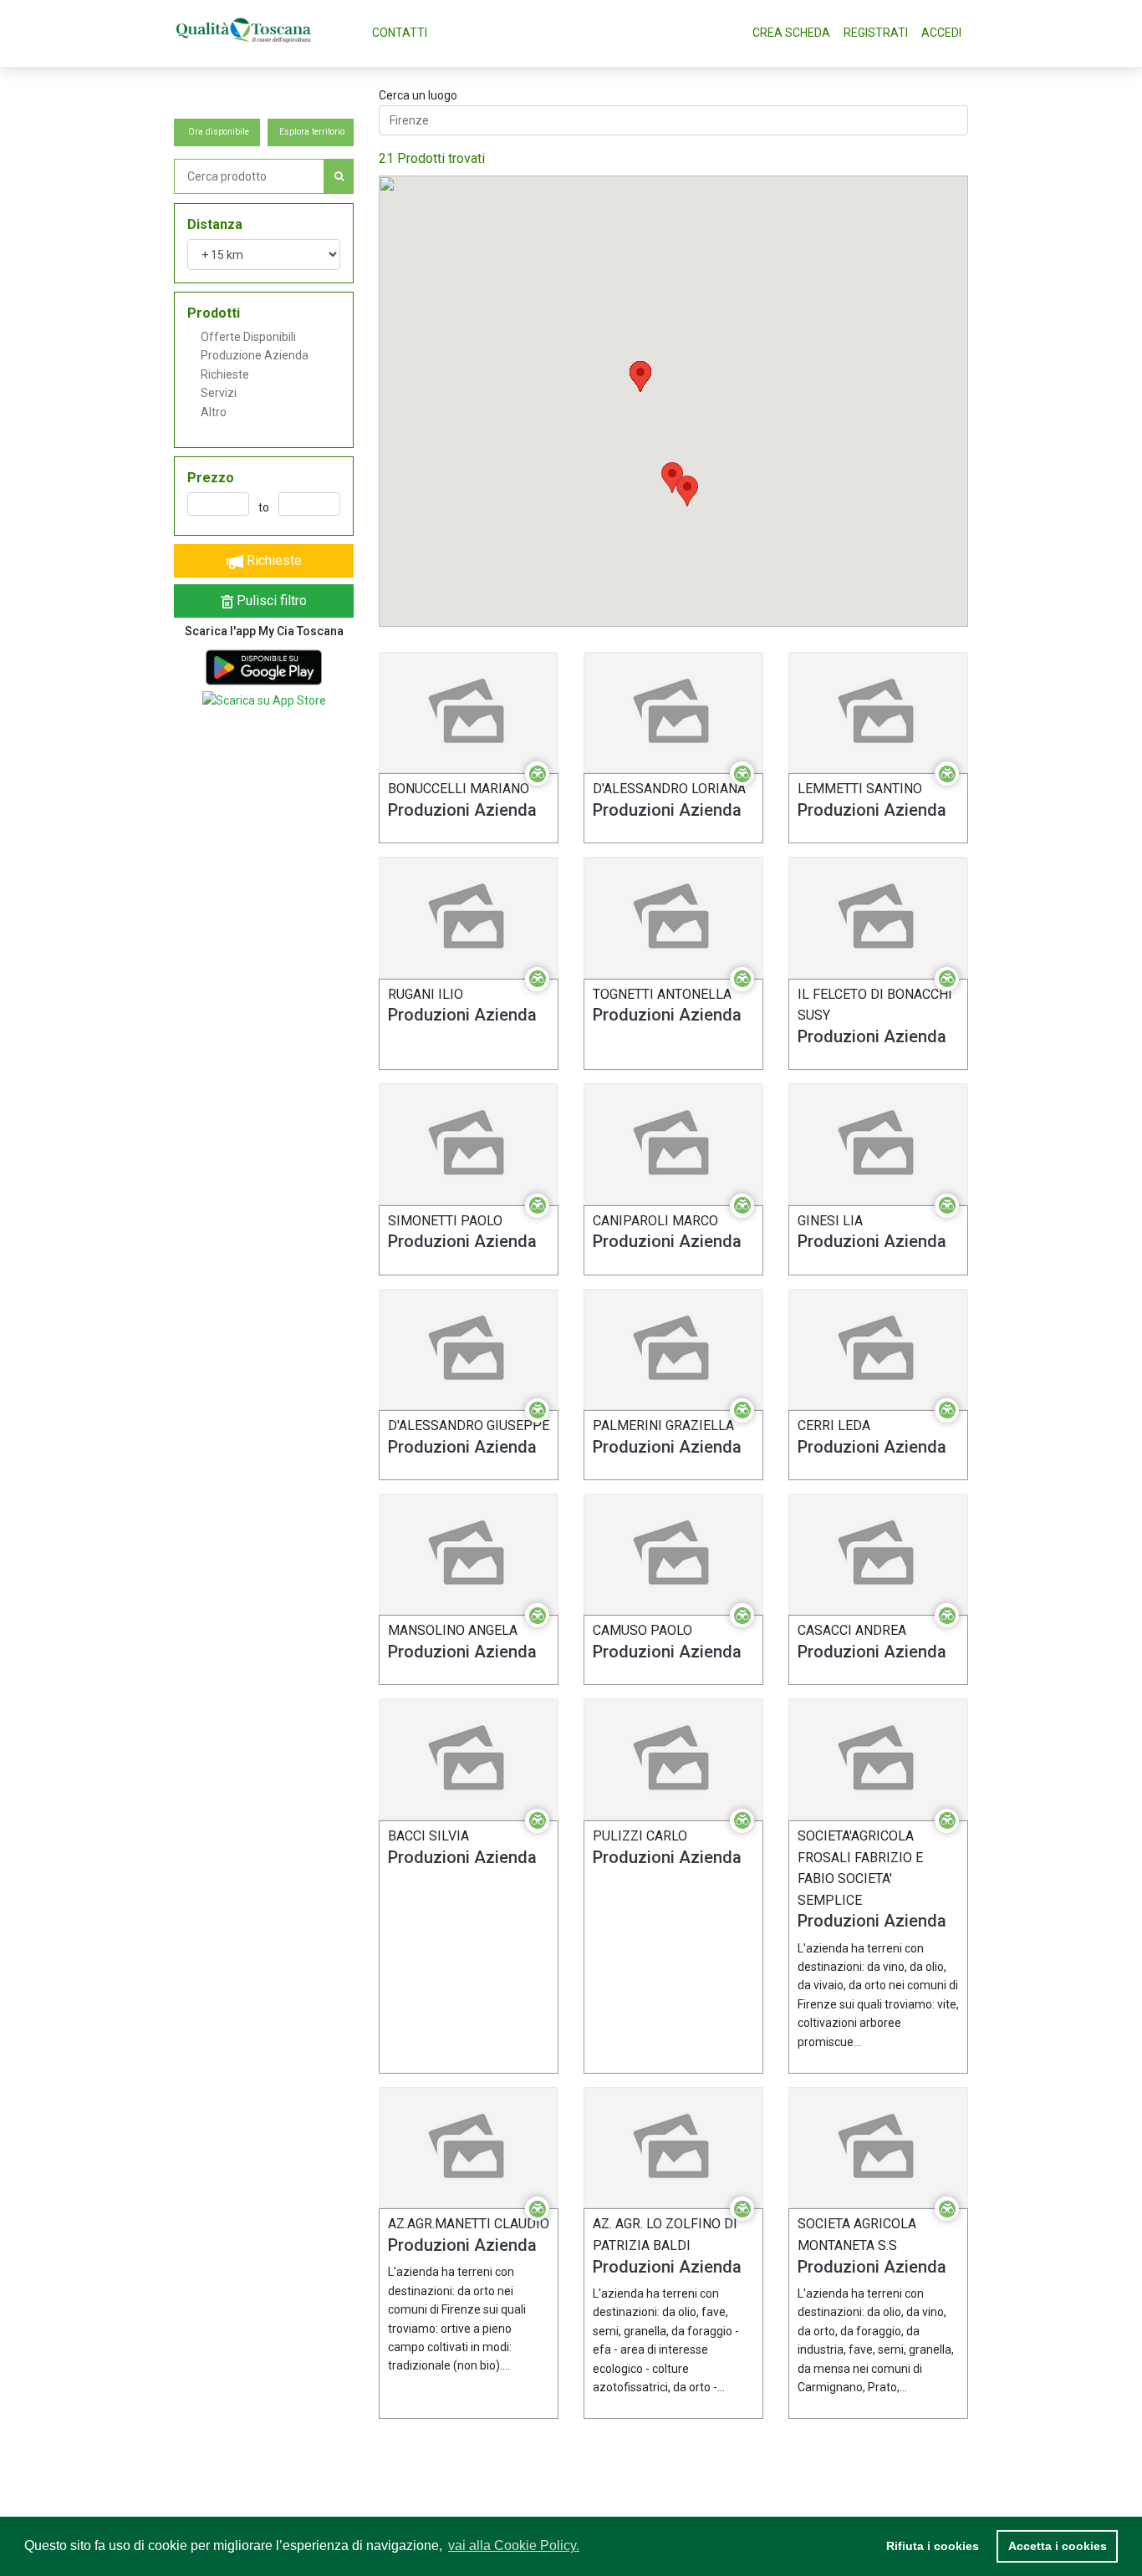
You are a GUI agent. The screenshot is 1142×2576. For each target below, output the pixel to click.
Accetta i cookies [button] (1058, 2546)
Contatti (400, 33)
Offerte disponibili (248, 337)
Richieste (225, 374)
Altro (214, 412)
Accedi (941, 33)
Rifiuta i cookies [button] (933, 2546)
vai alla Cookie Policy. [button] (514, 2545)
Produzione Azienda (255, 355)
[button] (640, 377)
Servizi (219, 393)
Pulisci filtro (270, 601)
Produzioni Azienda (462, 810)
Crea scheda (791, 33)
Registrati (876, 33)
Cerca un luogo (418, 95)
